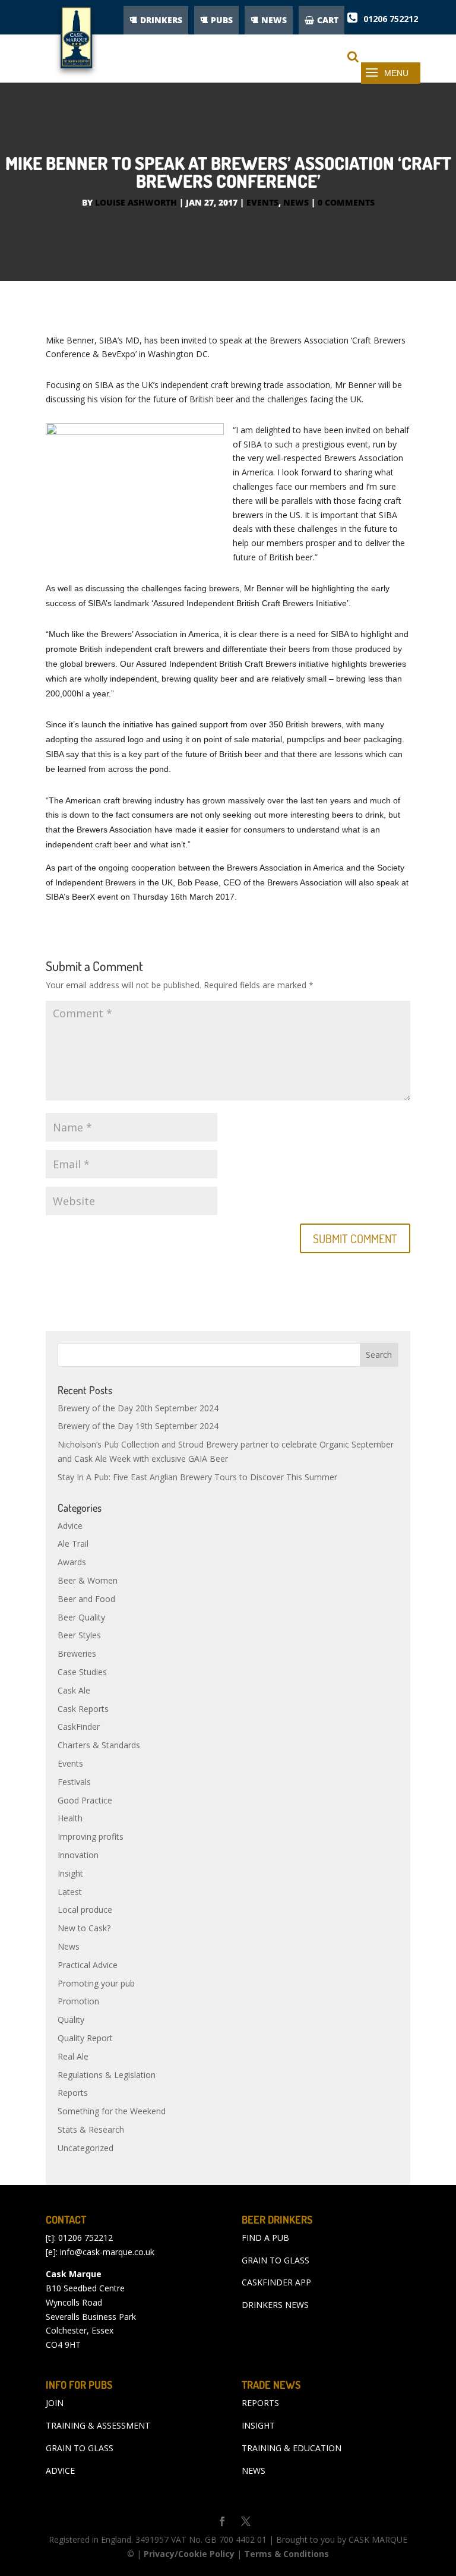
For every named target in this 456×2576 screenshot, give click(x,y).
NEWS (274, 20)
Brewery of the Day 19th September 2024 (138, 1426)
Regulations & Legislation (107, 2075)
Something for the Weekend (112, 2111)
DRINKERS (161, 20)
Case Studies (82, 1672)
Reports (73, 2093)
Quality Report (85, 2038)
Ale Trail (73, 1544)
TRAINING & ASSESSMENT (98, 2425)
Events (262, 202)
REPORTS (260, 2403)
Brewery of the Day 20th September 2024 (138, 1408)
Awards (72, 1562)
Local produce (85, 1910)
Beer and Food (86, 1599)
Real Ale (73, 2056)
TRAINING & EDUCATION (292, 2448)
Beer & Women (88, 1580)
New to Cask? (84, 1928)
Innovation (78, 1855)
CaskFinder (79, 1727)
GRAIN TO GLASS (275, 2260)
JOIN (55, 2403)
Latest (70, 1892)
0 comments (346, 202)
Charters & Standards (99, 1745)
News (296, 202)
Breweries (77, 1653)
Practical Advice (88, 1965)
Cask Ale (74, 1690)
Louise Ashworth (136, 202)
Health (70, 1818)
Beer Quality (81, 1617)
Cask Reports (83, 1709)
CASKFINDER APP (276, 2282)
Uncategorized (85, 2148)
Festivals (74, 1782)
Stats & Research (91, 2129)
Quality (71, 2020)
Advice (70, 1526)
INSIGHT (258, 2425)
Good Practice (85, 1800)
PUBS (222, 20)
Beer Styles (79, 1635)
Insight (70, 1873)
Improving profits (91, 1836)
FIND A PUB (265, 2238)
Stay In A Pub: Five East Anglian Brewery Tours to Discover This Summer (197, 1477)
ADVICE (60, 2471)
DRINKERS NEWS (275, 2305)
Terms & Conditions (286, 2554)
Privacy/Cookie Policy (189, 2554)
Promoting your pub (96, 1983)
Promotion (78, 2001)
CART (328, 20)
